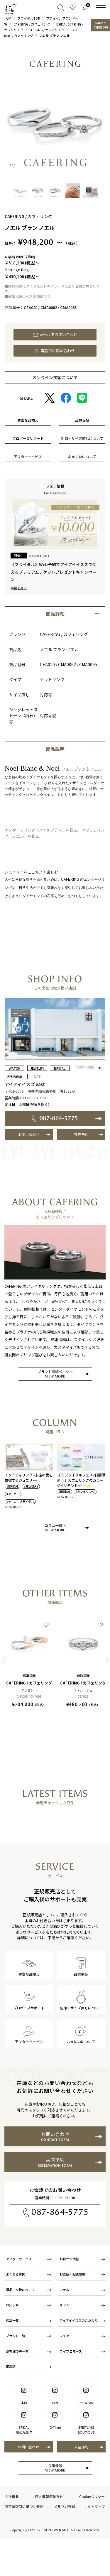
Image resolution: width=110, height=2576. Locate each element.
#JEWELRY (31, 1486)
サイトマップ (94, 2506)
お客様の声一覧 (17, 2351)
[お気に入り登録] (13, 166)
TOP (8, 18)
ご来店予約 (101, 25)
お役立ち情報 (69, 2259)
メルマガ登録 (65, 2506)
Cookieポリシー (92, 2496)
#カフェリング (85, 1492)
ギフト (64, 2305)
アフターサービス (19, 2259)
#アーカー (13, 1494)
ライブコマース (71, 2351)
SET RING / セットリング (47, 30)
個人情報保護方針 (49, 2496)
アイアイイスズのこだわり (79, 2320)
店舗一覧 (12, 2320)
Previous (3, 1661)
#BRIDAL (12, 1486)
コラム (64, 2290)
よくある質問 (16, 2274)
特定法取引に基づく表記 (24, 2506)
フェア (64, 2336)
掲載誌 (11, 2366)
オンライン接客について (55, 377)
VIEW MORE (85, 1068)
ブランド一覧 (16, 2336)
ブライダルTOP (29, 18)
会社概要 (12, 2496)
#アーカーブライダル (20, 1502)
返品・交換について (20, 2290)
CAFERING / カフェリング (32, 24)
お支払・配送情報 (72, 2274)
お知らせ (12, 2305)
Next (107, 1661)
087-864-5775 (60, 2212)
